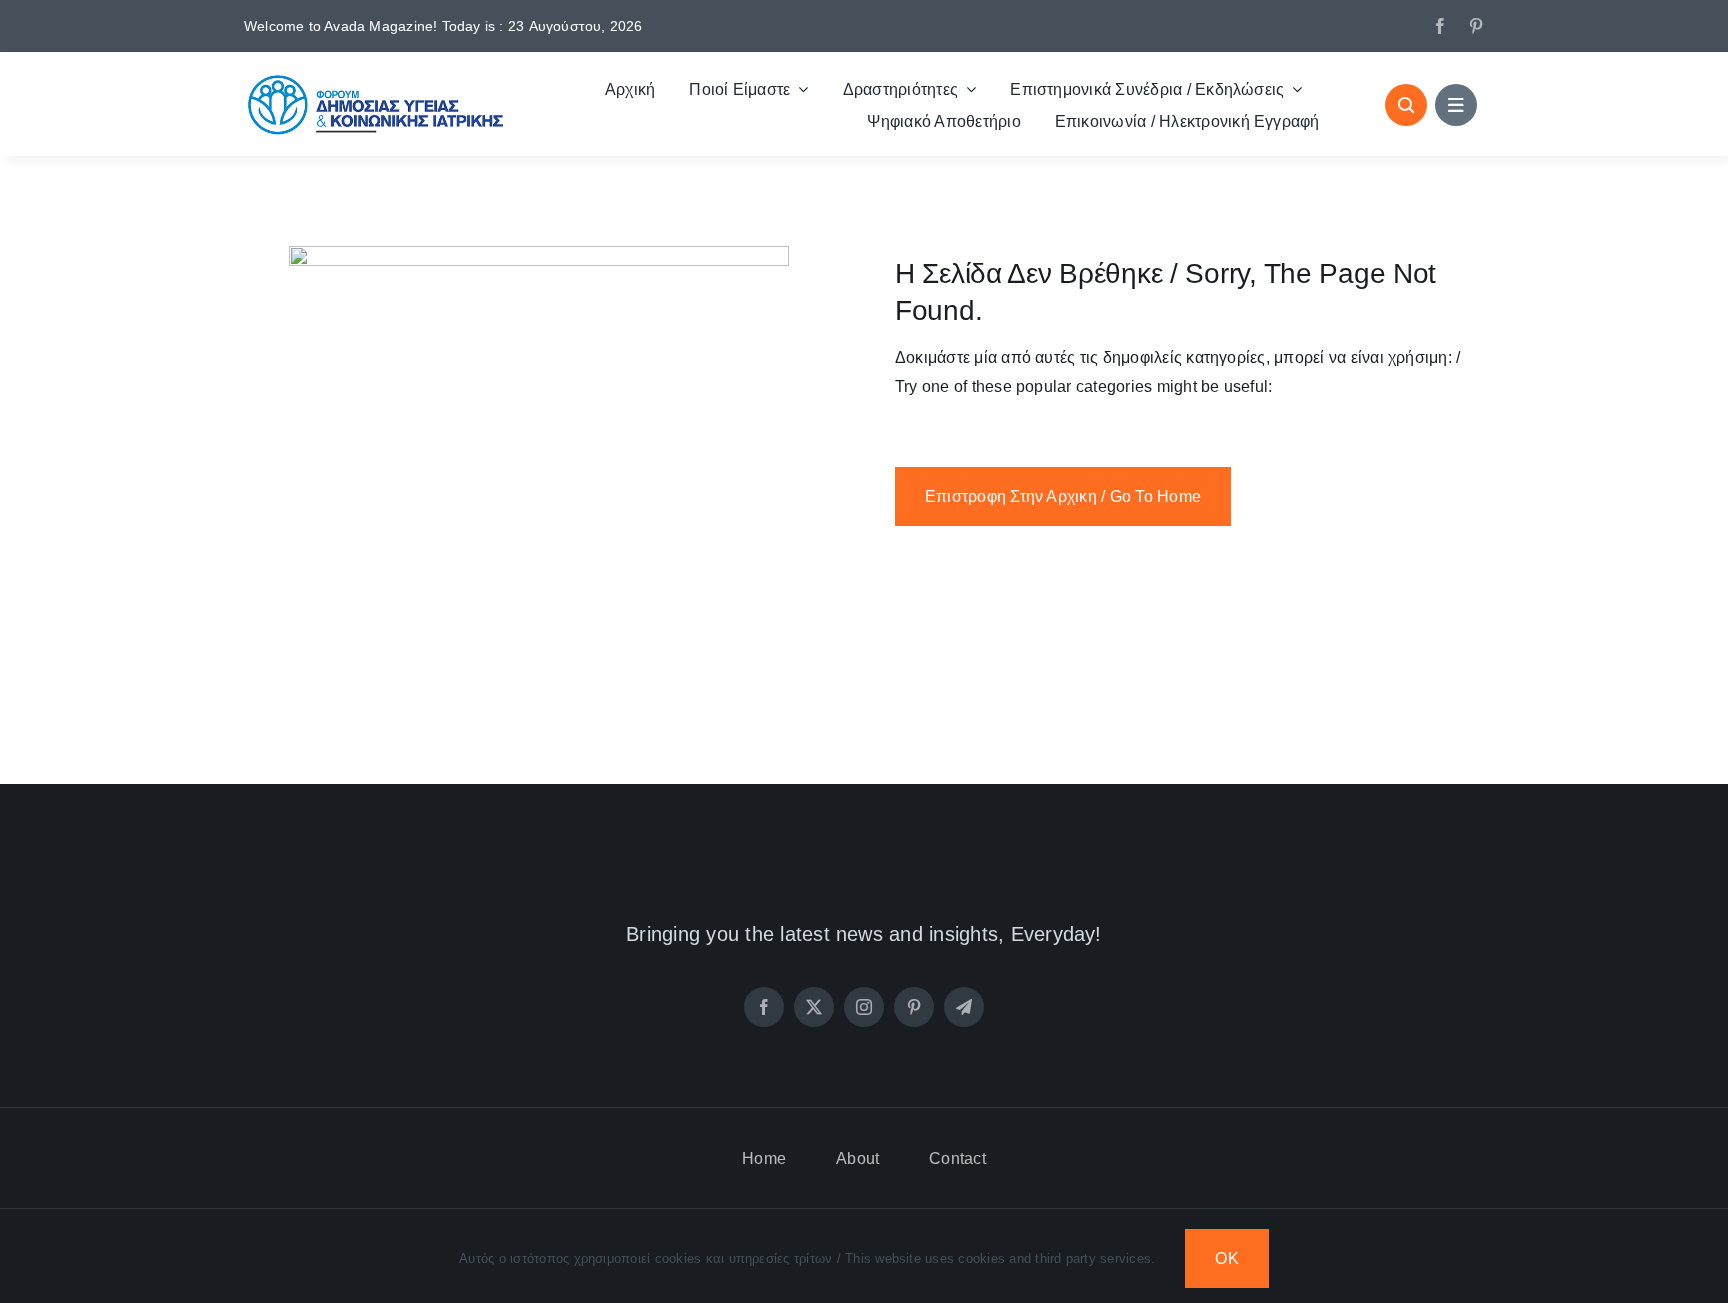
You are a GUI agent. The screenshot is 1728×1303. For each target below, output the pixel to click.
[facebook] (1440, 26)
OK (1226, 1258)
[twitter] (814, 1007)
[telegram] (964, 1007)
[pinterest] (1476, 26)
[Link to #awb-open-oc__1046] (1406, 105)
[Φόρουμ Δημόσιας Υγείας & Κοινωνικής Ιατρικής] (376, 79)
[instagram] (864, 1007)
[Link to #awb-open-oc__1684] (1456, 105)
